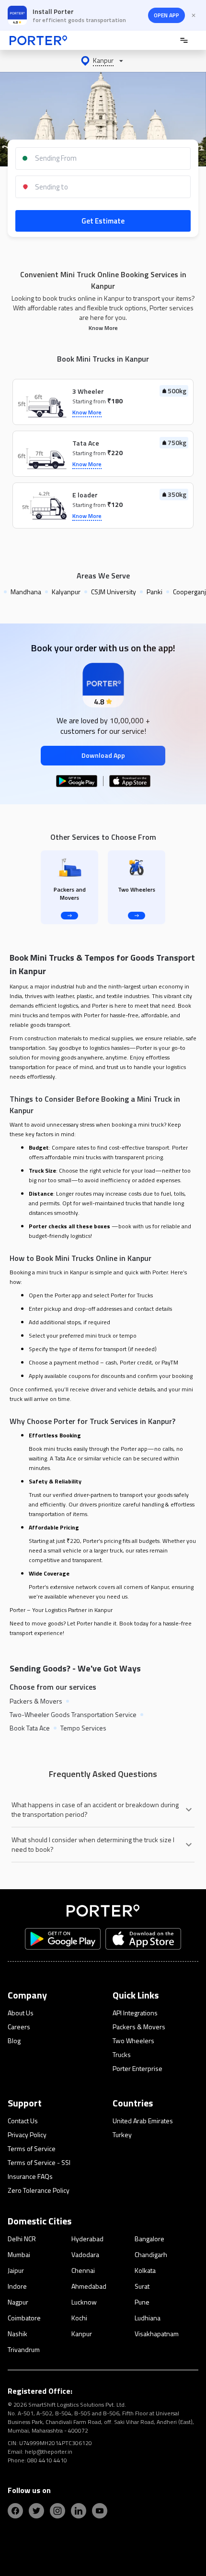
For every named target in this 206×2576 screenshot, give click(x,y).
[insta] (57, 2511)
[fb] (15, 2511)
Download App (103, 755)
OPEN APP (166, 15)
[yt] (100, 2511)
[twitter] (36, 2511)
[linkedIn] (79, 2511)
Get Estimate (103, 221)
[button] (103, 61)
